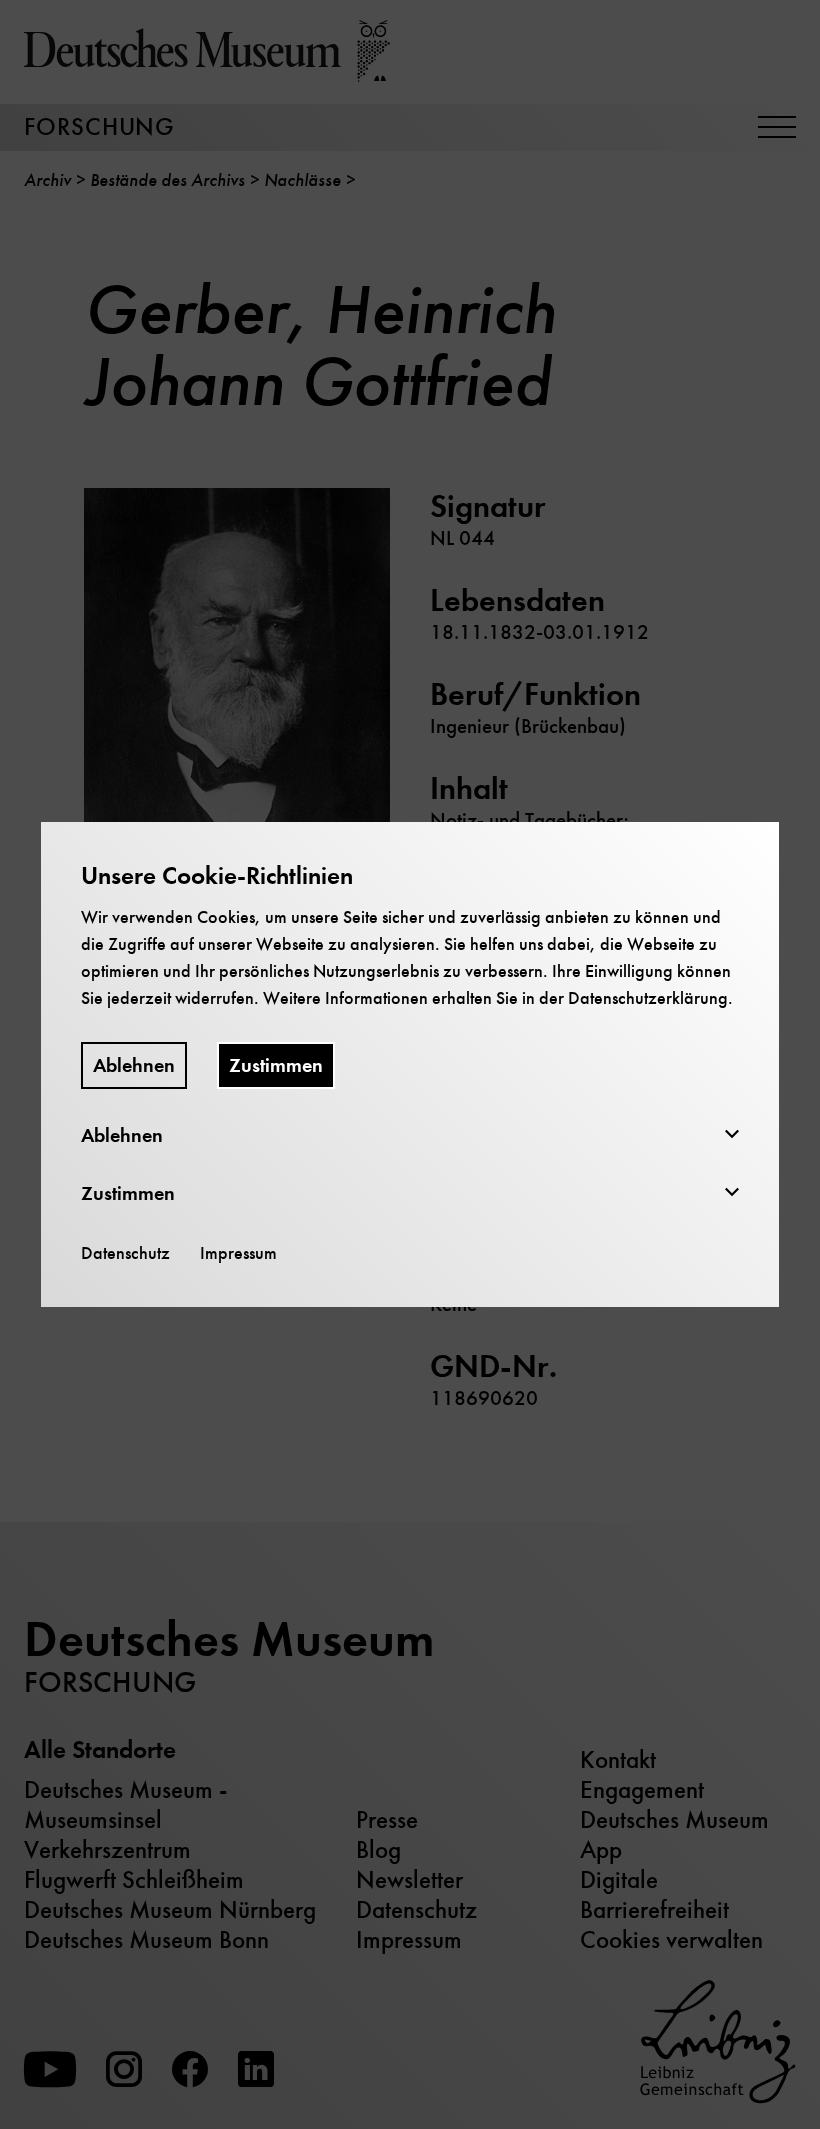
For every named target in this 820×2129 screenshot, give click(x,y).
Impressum (238, 1253)
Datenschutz (125, 1253)
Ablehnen (134, 1065)
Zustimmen (276, 1065)
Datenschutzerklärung (648, 998)
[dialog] (410, 1064)
